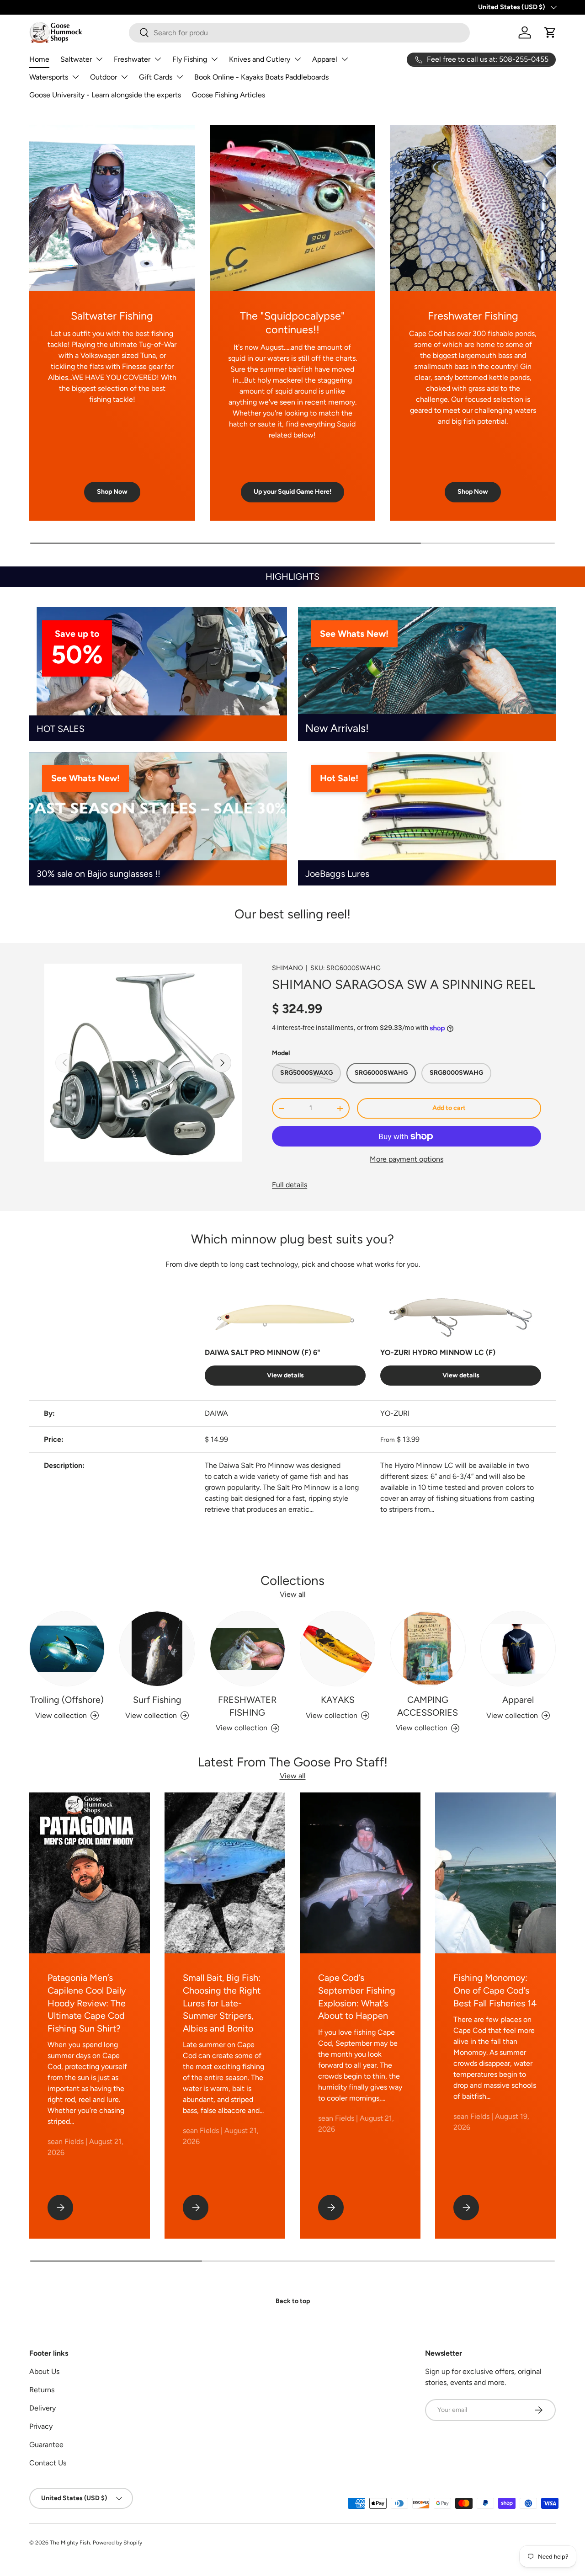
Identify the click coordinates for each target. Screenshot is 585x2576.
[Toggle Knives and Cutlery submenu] (298, 59)
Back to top (293, 2301)
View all (293, 1594)
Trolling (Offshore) (67, 1700)
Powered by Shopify (117, 2543)
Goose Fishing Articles (229, 95)
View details (285, 1375)
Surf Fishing (157, 1700)
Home (39, 59)
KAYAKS (338, 1700)
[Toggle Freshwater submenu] (158, 59)
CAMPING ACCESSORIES (428, 1706)
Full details (290, 1185)
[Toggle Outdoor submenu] (124, 77)
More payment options (407, 1159)
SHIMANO (287, 968)
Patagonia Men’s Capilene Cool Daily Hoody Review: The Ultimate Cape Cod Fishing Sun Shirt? (87, 2003)
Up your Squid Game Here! (292, 492)
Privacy (41, 2426)
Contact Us (48, 2463)
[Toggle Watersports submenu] (75, 77)
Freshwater (132, 59)
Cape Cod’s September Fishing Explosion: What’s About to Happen (357, 1997)
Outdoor (104, 77)
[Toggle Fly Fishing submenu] (214, 59)
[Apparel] (518, 1649)
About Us (44, 2371)
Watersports (49, 77)
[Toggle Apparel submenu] (345, 59)
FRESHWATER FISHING (247, 1706)
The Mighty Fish (70, 2543)
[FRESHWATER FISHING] (247, 1649)
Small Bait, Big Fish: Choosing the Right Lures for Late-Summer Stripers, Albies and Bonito (222, 2003)
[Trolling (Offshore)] (67, 1649)
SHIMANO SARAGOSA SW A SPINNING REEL (403, 984)
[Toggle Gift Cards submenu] (180, 77)
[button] (550, 32)
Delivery (43, 2408)
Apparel (325, 59)
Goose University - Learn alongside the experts (105, 95)
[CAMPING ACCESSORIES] (428, 1649)
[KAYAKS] (338, 1649)
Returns (42, 2390)
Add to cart (449, 1108)
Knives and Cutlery (260, 59)
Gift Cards (156, 77)
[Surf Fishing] (157, 1649)
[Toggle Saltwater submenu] (99, 59)
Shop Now (112, 492)
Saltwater (76, 59)
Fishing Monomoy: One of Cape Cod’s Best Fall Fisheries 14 (495, 1990)
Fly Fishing (190, 59)
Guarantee (46, 2445)
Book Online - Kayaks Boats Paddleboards (261, 77)
